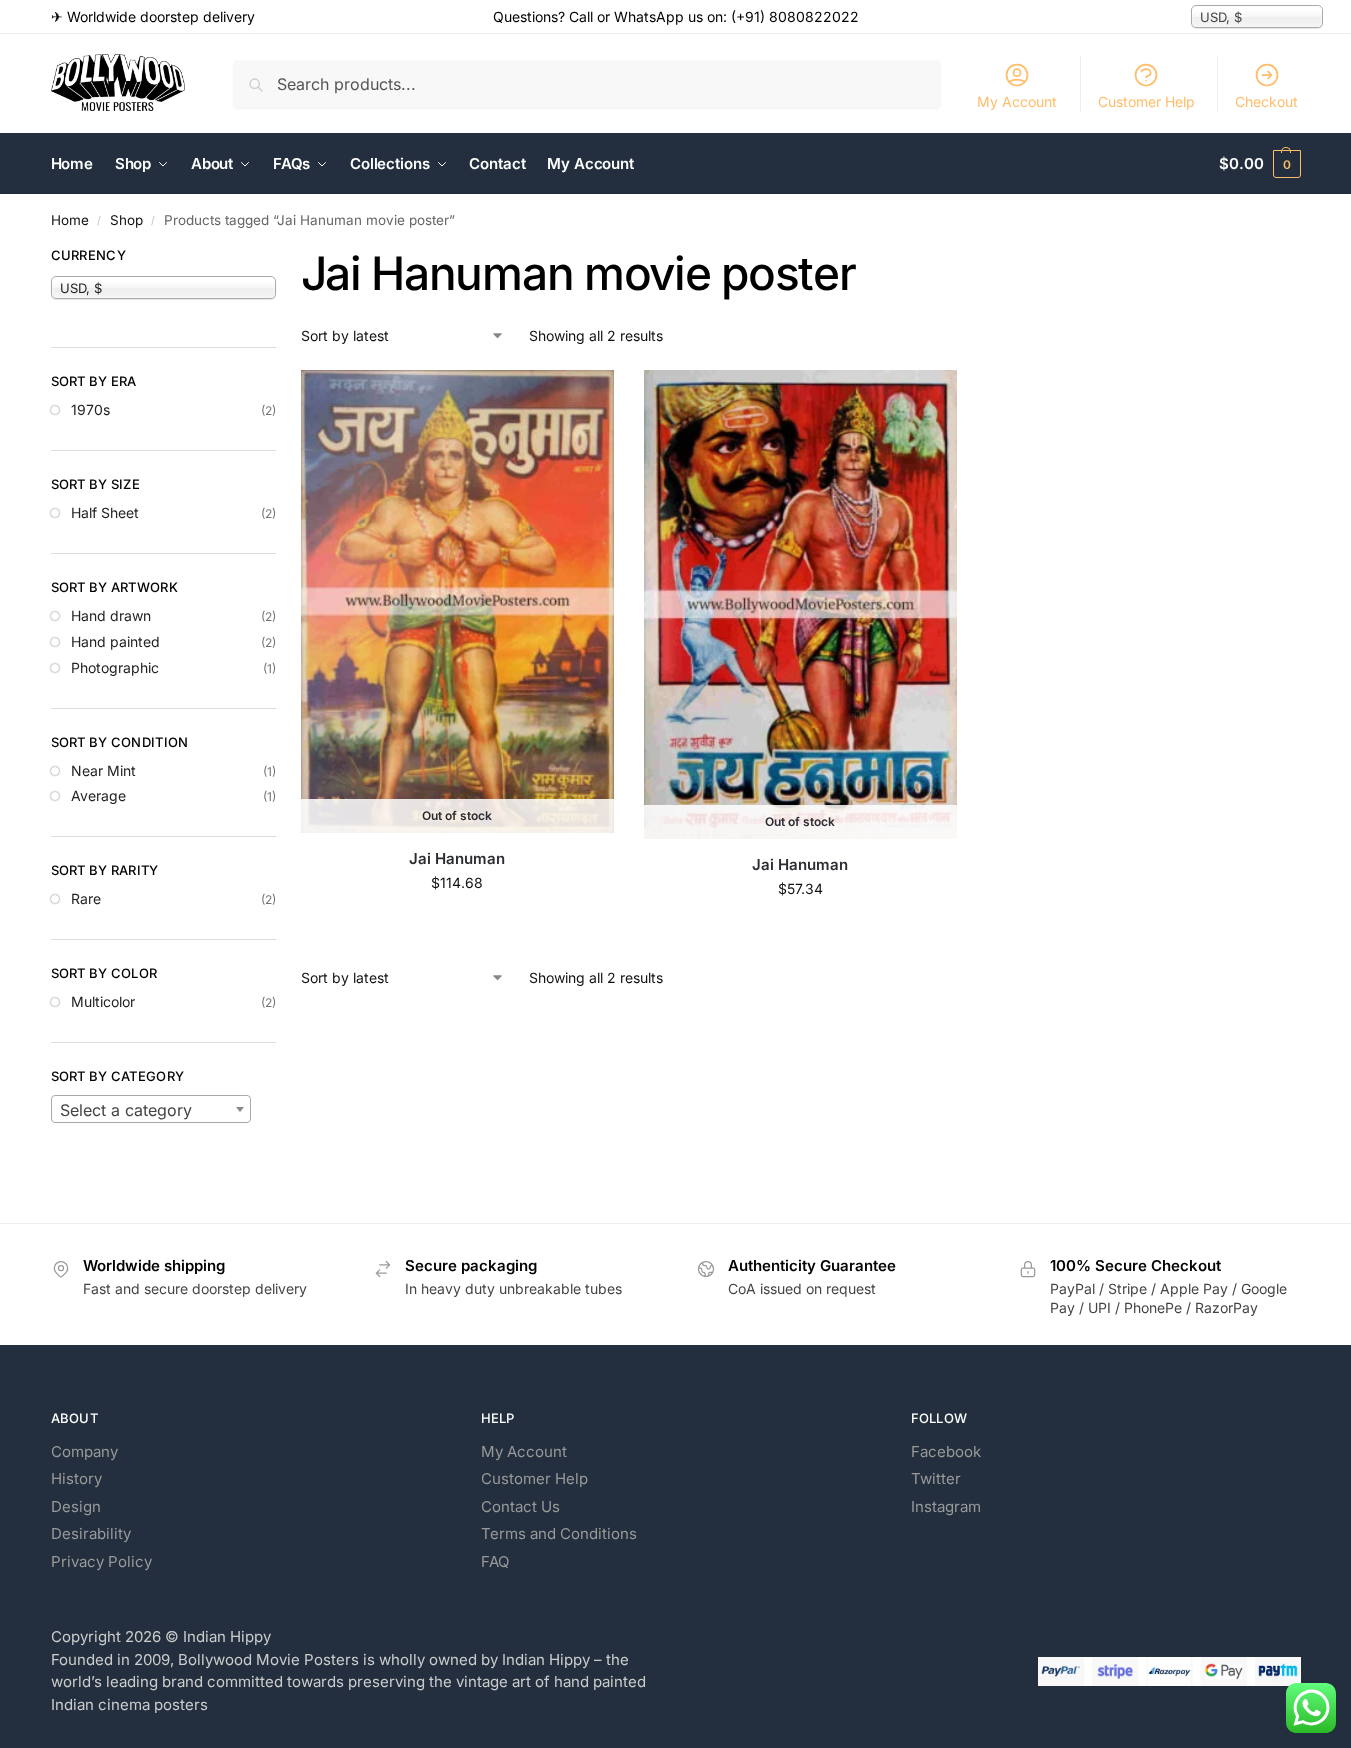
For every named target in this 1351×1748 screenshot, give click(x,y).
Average (98, 795)
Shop (126, 220)
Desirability (91, 1533)
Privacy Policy (101, 1561)
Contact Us (520, 1506)
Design (76, 1506)
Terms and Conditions (559, 1533)
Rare (86, 898)
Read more (457, 924)
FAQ (495, 1561)
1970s (90, 409)
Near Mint (103, 770)
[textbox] (151, 1110)
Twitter (936, 1478)
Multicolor (103, 1001)
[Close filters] (282, 258)
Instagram (946, 1506)
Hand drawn (111, 615)
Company (84, 1451)
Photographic (115, 667)
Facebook (946, 1451)
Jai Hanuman (457, 858)
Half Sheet (105, 512)
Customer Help (1146, 101)
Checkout (1266, 101)
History (76, 1478)
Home (70, 220)
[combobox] (151, 1109)
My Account (1017, 101)
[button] (1259, 164)
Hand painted (115, 641)
